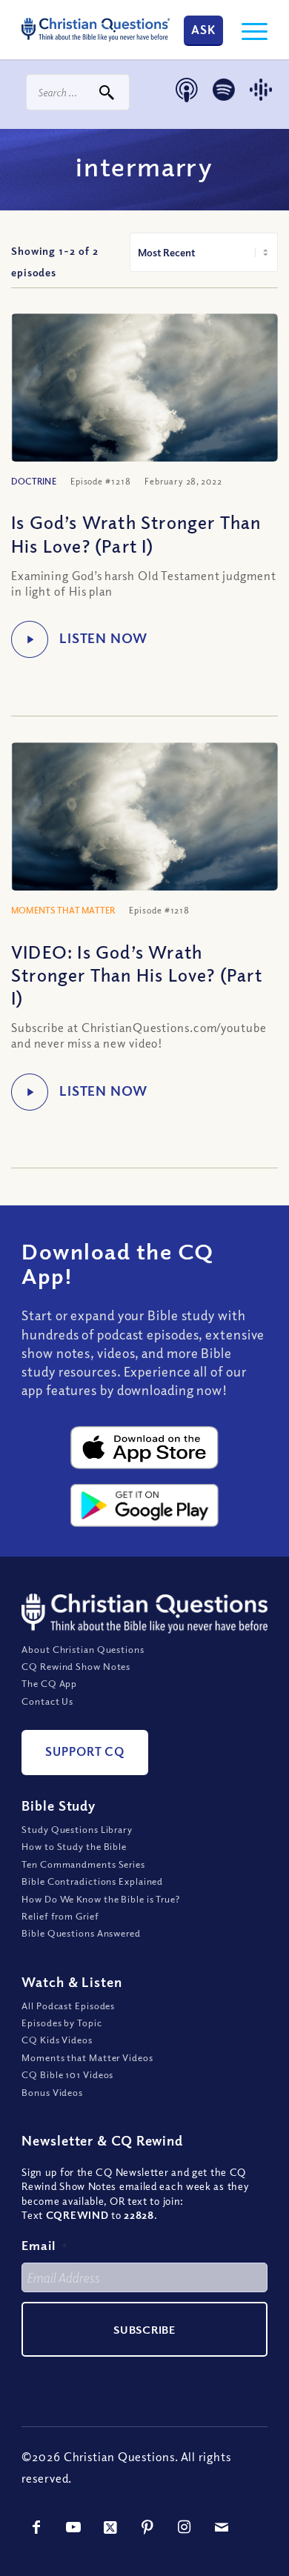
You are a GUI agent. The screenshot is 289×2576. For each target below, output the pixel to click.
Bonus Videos (52, 2092)
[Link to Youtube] (73, 2527)
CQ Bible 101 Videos (67, 2074)
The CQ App (49, 1683)
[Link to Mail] (222, 2527)
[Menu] (247, 30)
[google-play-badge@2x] (144, 1505)
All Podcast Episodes (68, 2006)
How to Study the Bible (74, 1846)
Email (44, 2245)
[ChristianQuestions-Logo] (96, 30)
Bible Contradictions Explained (92, 1881)
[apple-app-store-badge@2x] (144, 1448)
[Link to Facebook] (36, 2527)
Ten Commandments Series (83, 1864)
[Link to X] (110, 2527)
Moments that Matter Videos (87, 2057)
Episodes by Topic (62, 2023)
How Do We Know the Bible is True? (101, 1899)
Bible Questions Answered (81, 1933)
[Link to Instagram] (185, 2527)
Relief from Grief (60, 1916)
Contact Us (47, 1701)
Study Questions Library (77, 1829)
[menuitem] (247, 30)
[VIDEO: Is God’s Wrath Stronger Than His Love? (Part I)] (144, 831)
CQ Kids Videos (57, 2040)
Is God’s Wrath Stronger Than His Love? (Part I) (136, 533)
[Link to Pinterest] (147, 2527)
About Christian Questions (83, 1649)
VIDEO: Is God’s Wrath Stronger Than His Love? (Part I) (137, 974)
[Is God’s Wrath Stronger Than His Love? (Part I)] (144, 402)
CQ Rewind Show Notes (76, 1666)
